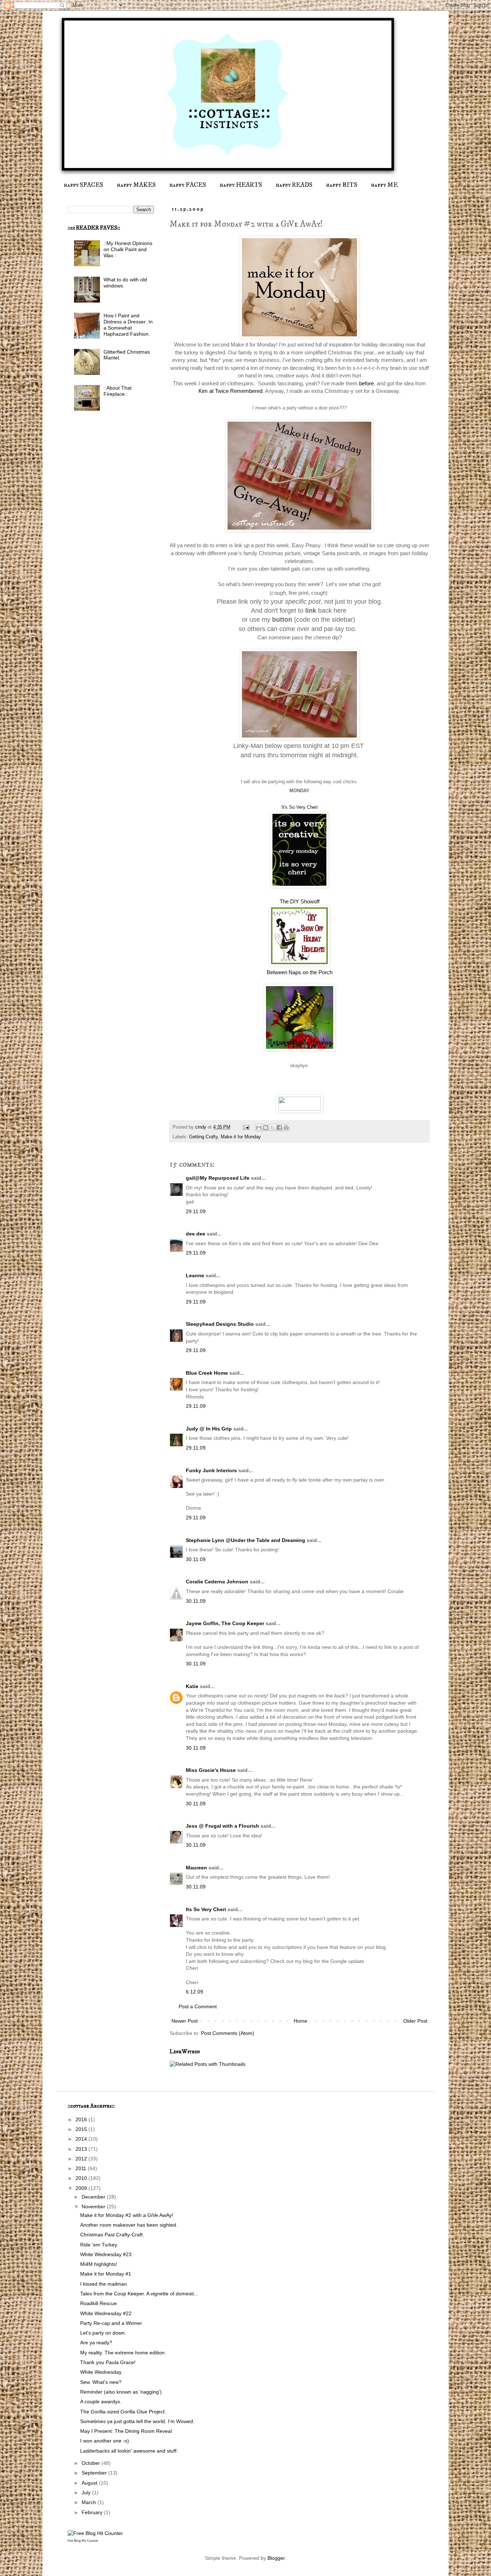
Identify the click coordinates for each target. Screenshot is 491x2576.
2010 (82, 2178)
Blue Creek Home (207, 1373)
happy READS (294, 185)
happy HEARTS (241, 185)
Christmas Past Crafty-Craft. (112, 2235)
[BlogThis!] (266, 1128)
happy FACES (188, 185)
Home (300, 2021)
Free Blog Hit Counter (83, 2541)
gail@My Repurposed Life (218, 1178)
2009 (82, 2188)
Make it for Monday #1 (106, 2274)
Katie (192, 1686)
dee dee (196, 1234)
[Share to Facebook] (279, 1128)
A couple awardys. (101, 2402)
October (91, 2463)
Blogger (276, 2558)
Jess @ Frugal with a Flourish (222, 1826)
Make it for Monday (241, 1137)
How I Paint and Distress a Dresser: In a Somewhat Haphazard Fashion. (128, 325)
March (90, 2502)
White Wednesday (101, 2372)
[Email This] (259, 1128)
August (90, 2483)
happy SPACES (83, 185)
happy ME (384, 185)
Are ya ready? (96, 2343)
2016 (82, 2119)
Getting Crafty (203, 1137)
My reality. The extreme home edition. (123, 2353)
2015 (82, 2129)
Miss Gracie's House (211, 1770)
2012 (82, 2159)
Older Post (415, 2021)
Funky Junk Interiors (211, 1470)
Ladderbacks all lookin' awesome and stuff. (129, 2451)
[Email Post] (246, 1127)
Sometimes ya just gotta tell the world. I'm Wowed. (137, 2421)
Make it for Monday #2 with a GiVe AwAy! (127, 2215)
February (93, 2512)
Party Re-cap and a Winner (111, 2323)
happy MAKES (136, 185)
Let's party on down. (103, 2333)
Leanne (195, 1275)
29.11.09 (196, 1211)
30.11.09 (196, 1559)
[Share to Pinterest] (286, 1128)
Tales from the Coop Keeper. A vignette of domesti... (139, 2294)
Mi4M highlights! (99, 2264)
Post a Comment (198, 2006)
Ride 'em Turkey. (99, 2245)
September (95, 2473)
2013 (82, 2149)
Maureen (196, 1868)
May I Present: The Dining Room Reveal (126, 2431)
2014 (82, 2139)
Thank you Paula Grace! (108, 2362)
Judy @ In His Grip (209, 1429)
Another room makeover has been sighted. (129, 2225)
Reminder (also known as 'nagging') (121, 2392)
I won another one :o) (105, 2441)
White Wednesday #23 (106, 2254)
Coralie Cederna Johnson (217, 1582)
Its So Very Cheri (206, 1909)
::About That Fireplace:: (118, 391)
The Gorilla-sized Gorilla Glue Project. (123, 2412)
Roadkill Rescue (98, 2303)
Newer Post (185, 2021)
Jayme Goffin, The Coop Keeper (225, 1623)
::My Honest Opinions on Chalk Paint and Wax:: (128, 249)
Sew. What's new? (101, 2382)
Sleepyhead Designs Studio (220, 1324)
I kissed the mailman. (104, 2284)
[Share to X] (272, 1128)
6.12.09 (194, 1992)
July (87, 2493)
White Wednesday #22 (106, 2313)
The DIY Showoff (300, 901)
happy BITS (342, 185)
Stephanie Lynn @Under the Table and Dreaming (245, 1540)
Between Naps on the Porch (300, 972)
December (94, 2197)
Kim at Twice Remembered (230, 391)
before (366, 383)
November (94, 2207)
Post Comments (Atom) (228, 2033)
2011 (82, 2168)
